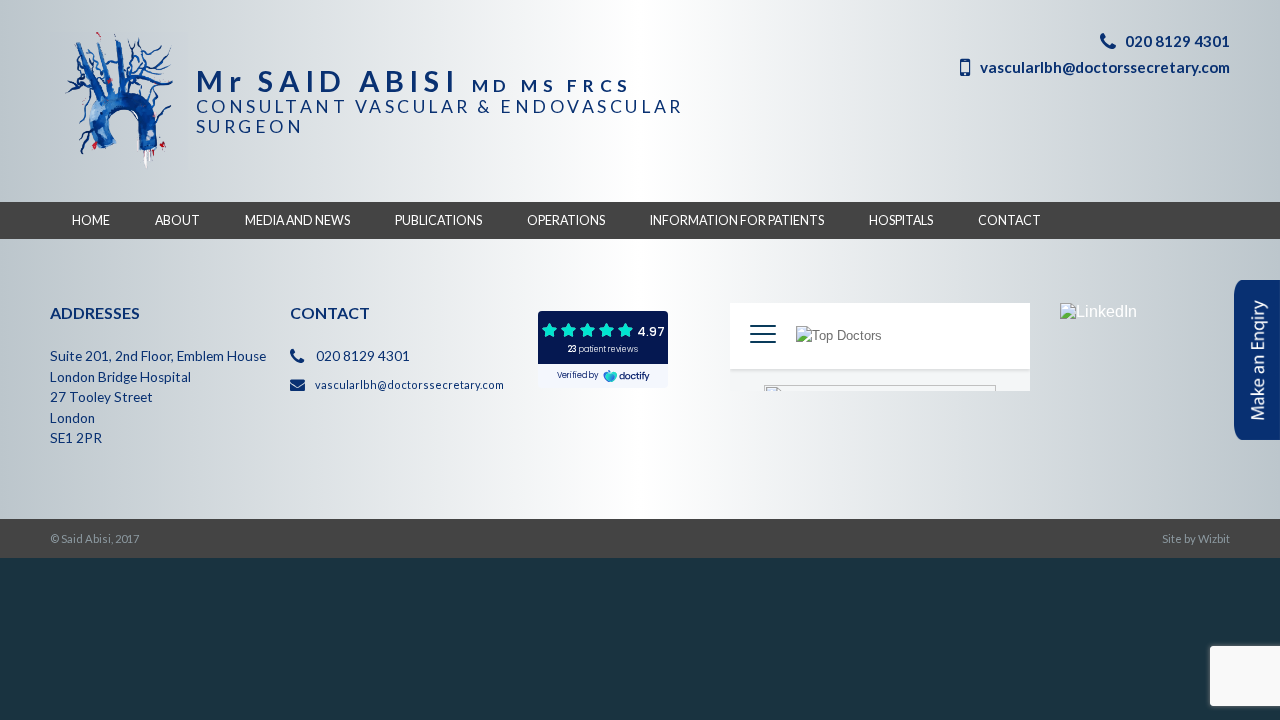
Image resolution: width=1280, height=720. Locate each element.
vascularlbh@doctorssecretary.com (1105, 67)
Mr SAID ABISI (414, 81)
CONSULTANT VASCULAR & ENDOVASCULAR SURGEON (440, 116)
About (177, 220)
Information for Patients (737, 220)
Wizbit (1214, 538)
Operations (566, 220)
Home (91, 220)
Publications (438, 220)
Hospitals (901, 220)
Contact (1009, 220)
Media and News (297, 220)
